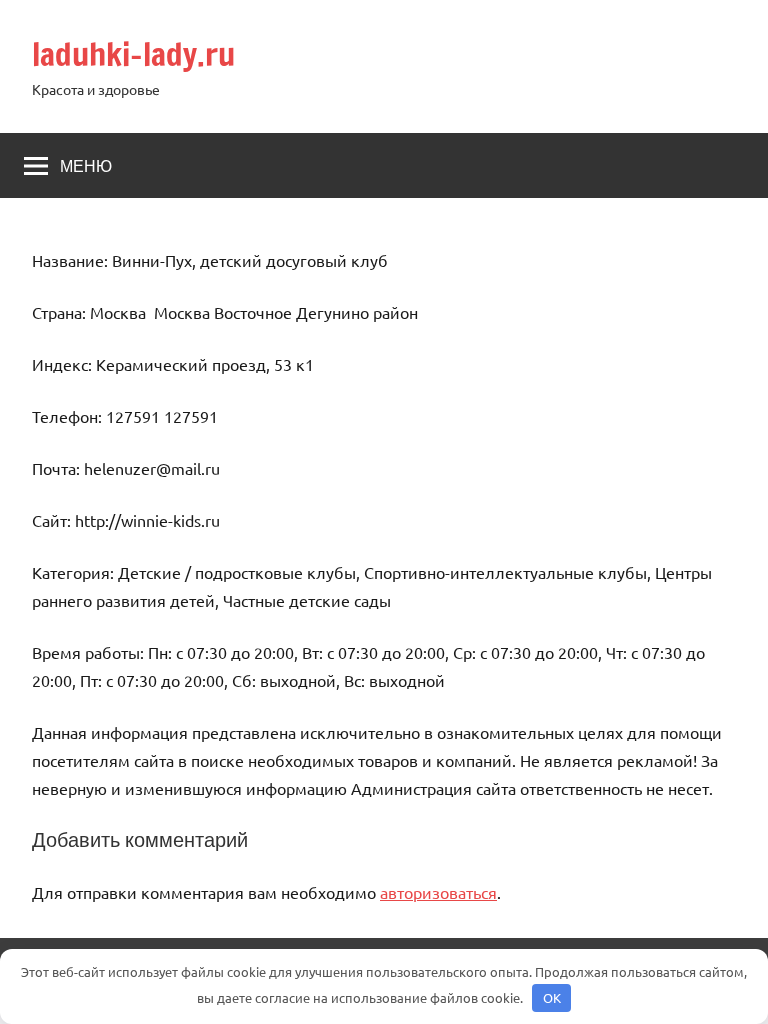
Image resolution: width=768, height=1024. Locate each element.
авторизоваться (438, 892)
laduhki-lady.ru (133, 54)
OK (552, 997)
